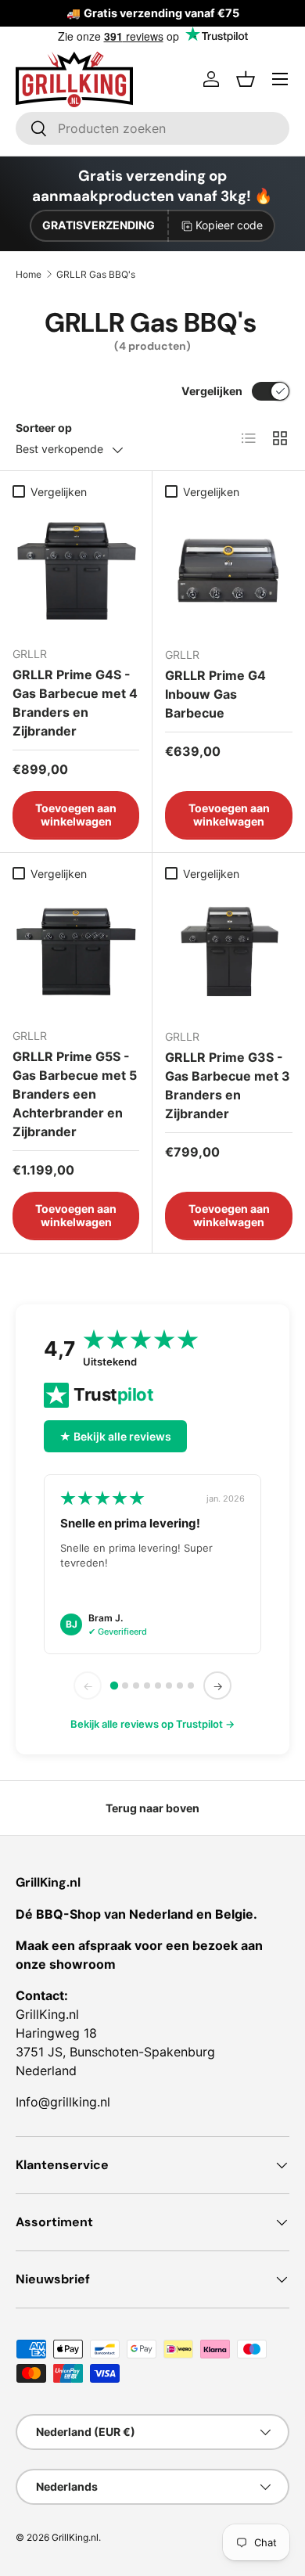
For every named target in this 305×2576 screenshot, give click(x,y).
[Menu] (280, 79)
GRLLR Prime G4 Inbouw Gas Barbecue (215, 694)
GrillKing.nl (75, 2537)
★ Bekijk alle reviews (115, 1436)
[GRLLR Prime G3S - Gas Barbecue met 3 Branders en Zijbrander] (229, 952)
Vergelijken (212, 391)
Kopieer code (229, 225)
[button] (246, 79)
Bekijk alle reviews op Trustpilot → (152, 1724)
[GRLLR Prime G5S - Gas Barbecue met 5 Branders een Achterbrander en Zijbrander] (76, 952)
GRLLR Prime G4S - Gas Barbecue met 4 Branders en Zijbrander (75, 703)
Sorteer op (44, 428)
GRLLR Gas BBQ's (96, 274)
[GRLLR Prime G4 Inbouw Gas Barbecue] (229, 570)
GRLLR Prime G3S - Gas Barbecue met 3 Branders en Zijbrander (228, 1085)
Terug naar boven (152, 1808)
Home (29, 274)
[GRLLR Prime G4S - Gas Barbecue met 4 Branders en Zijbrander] (76, 570)
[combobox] (152, 128)
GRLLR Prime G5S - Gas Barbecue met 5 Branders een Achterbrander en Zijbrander (75, 1094)
